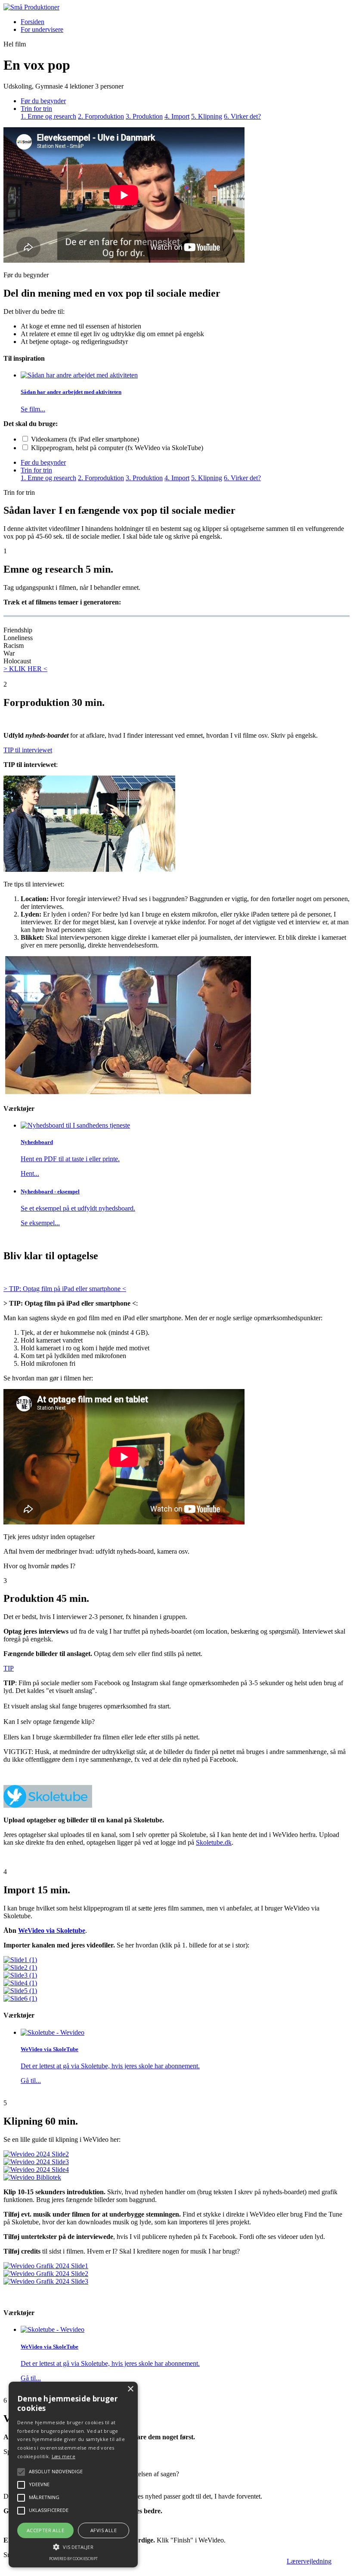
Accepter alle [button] (45, 2530)
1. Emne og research (48, 116)
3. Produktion (144, 116)
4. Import (177, 116)
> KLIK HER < (25, 669)
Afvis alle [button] (104, 2530)
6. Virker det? (242, 116)
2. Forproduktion (101, 116)
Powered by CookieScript (73, 2559)
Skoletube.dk (214, 1842)
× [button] (130, 2389)
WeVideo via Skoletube (52, 1930)
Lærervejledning (309, 2561)
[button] (73, 2546)
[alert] (73, 2475)
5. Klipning (207, 116)
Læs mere (63, 2456)
